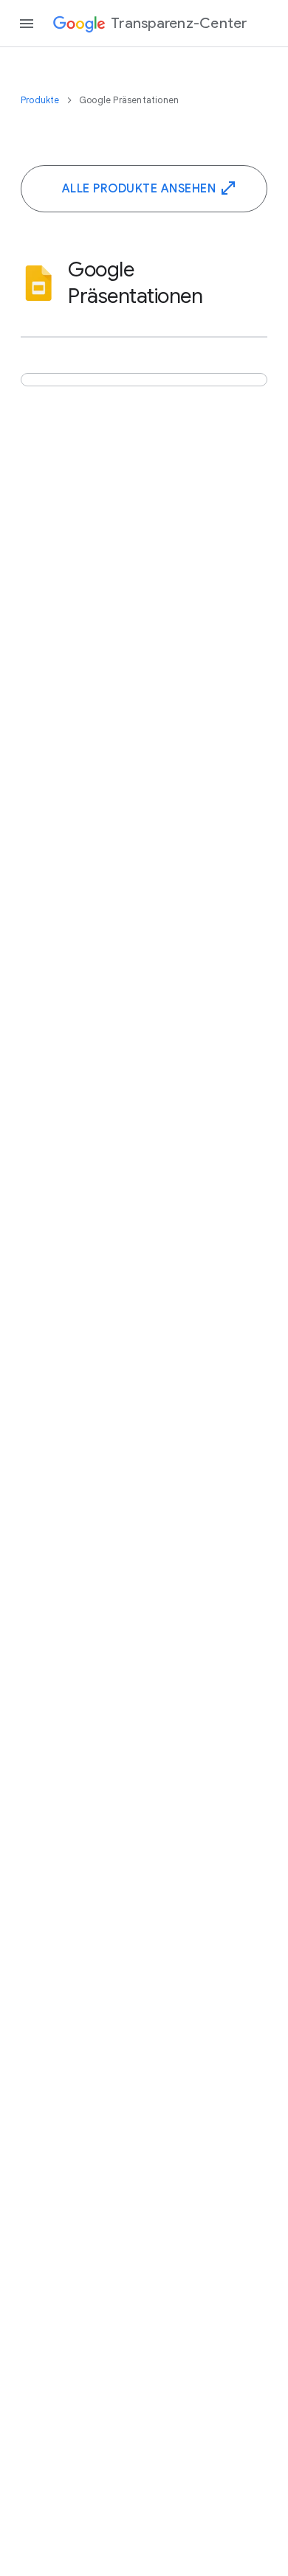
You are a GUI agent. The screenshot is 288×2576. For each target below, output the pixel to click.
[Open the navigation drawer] (27, 24)
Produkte (41, 100)
